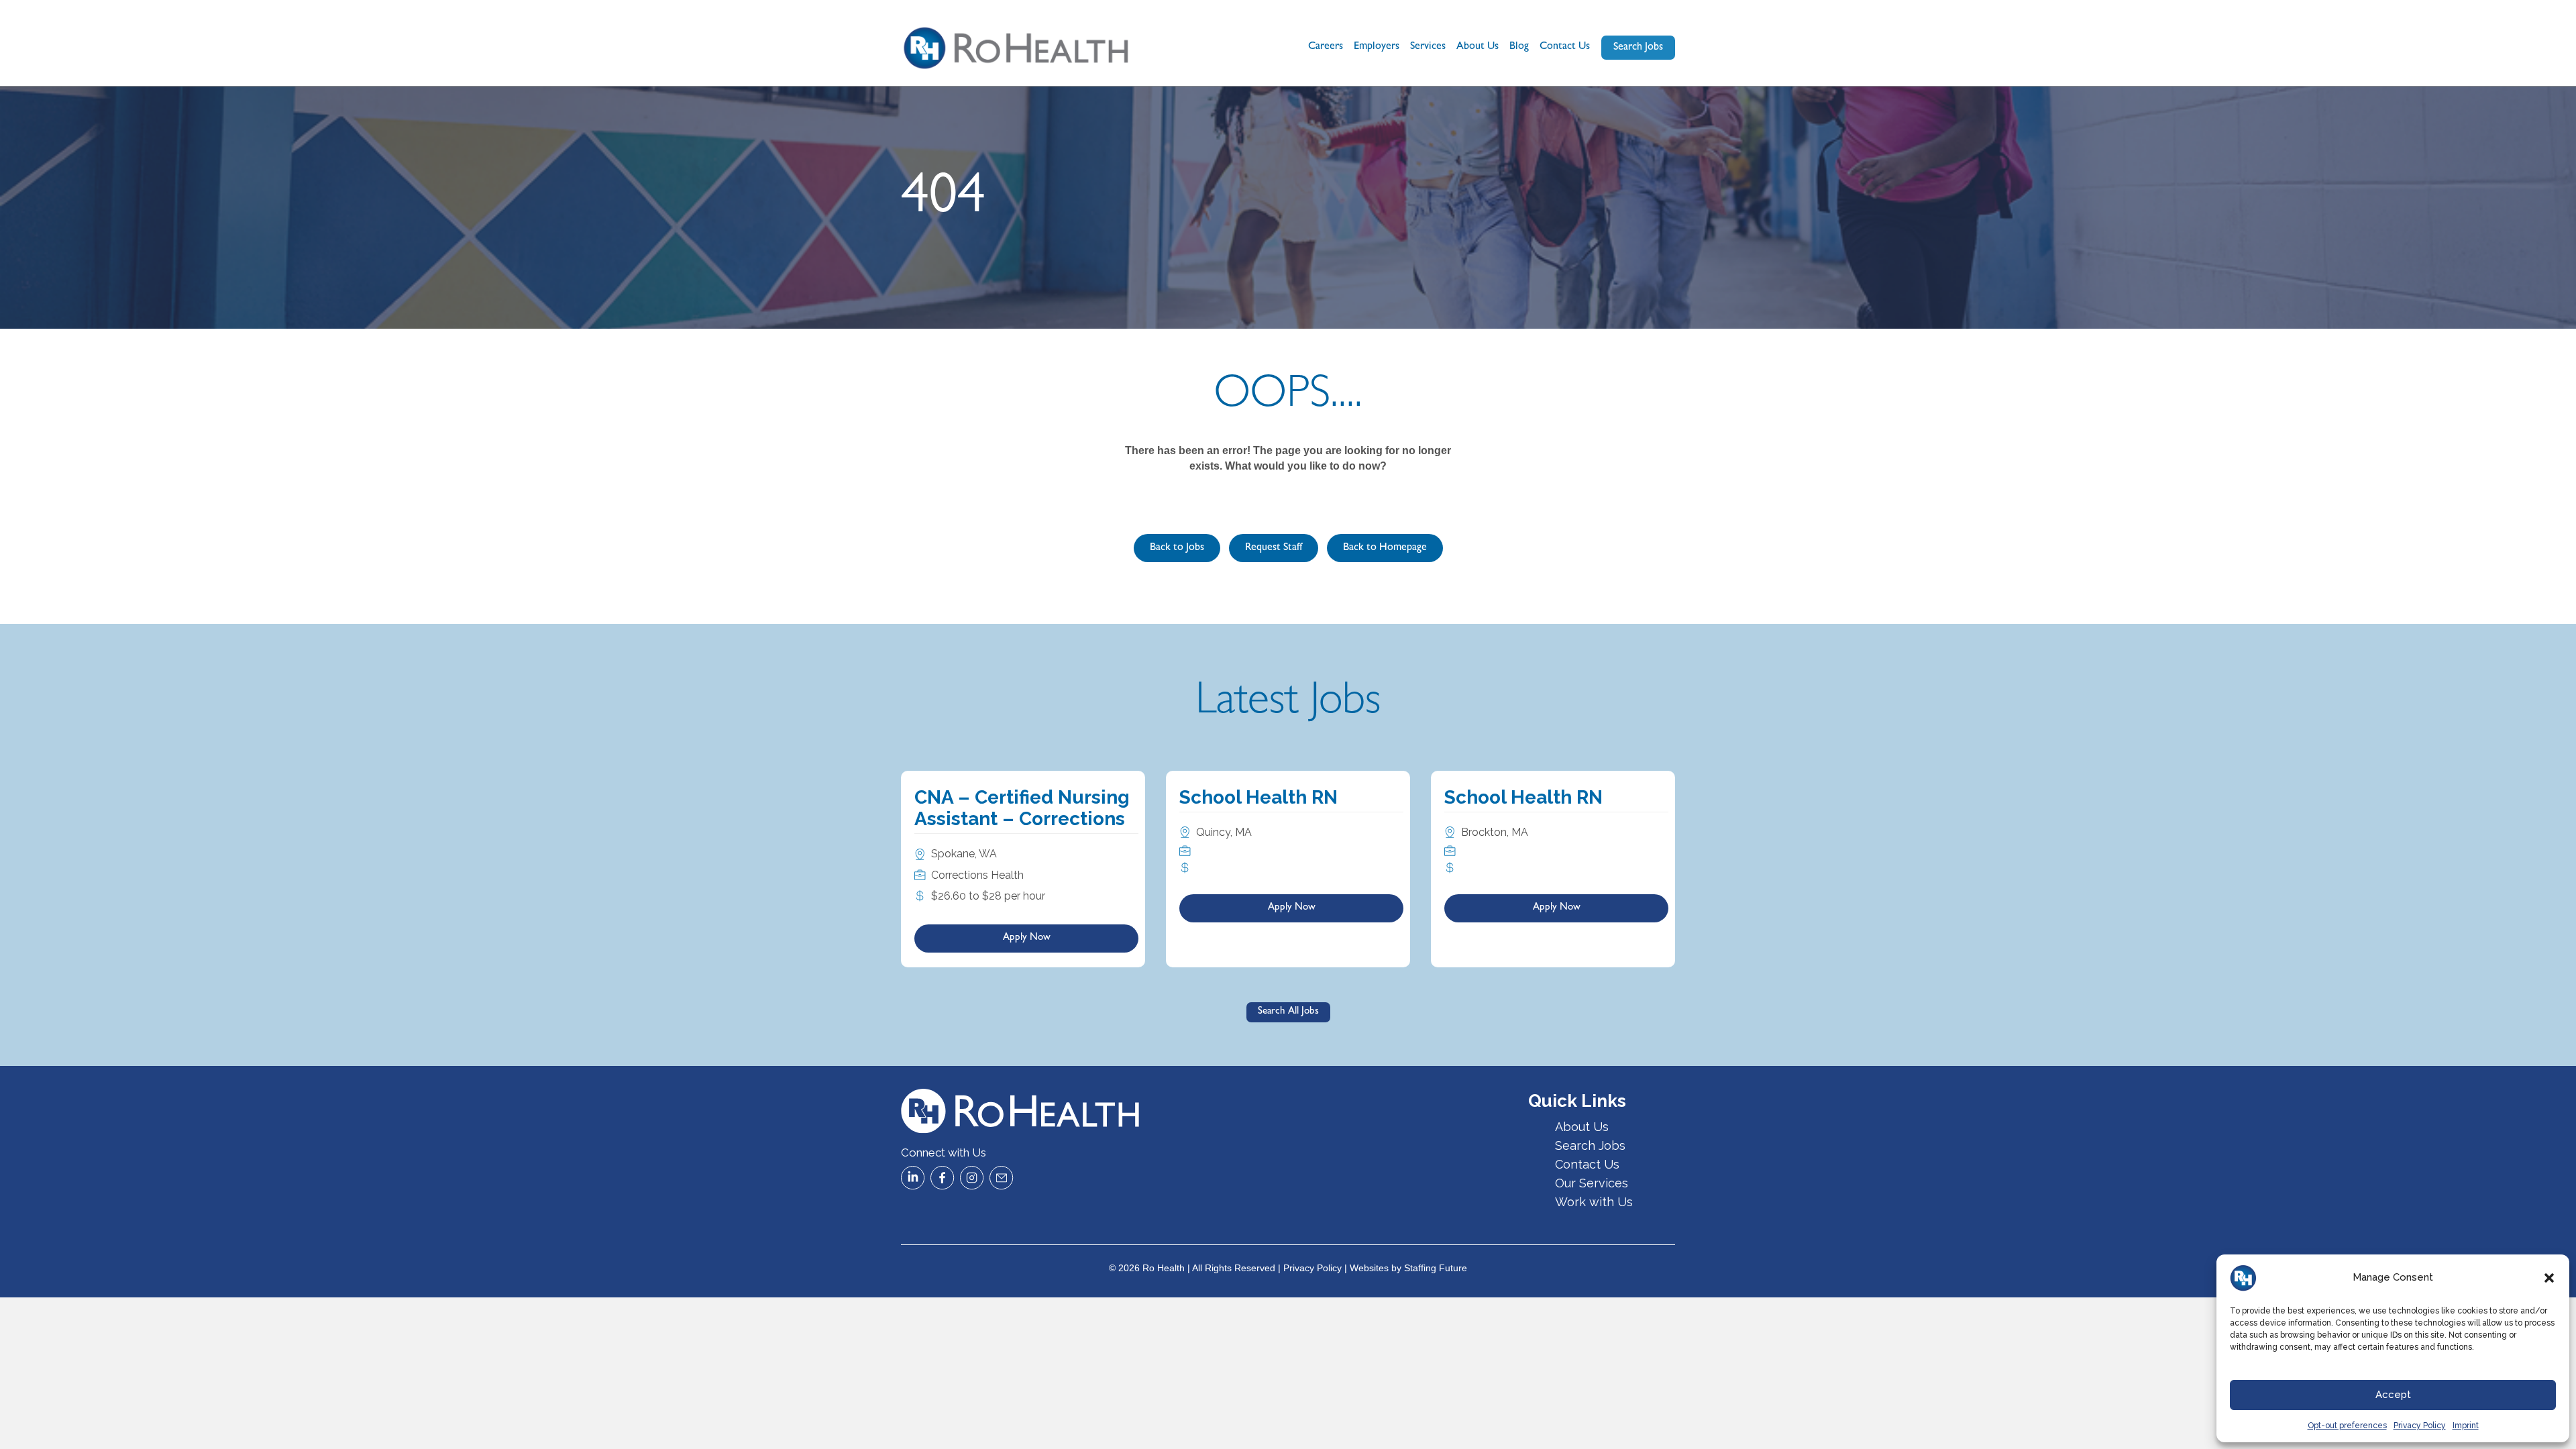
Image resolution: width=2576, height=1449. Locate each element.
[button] (2549, 1278)
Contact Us (1565, 47)
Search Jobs (1590, 1145)
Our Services (1592, 1183)
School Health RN (1258, 797)
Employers (1377, 47)
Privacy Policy (2420, 1426)
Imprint (2466, 1426)
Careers (1326, 47)
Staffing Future (1436, 1268)
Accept (2393, 1395)
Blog (1519, 47)
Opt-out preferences (2347, 1426)
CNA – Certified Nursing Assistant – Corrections (1022, 808)
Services (1428, 47)
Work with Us (1594, 1202)
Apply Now (1027, 938)
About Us (1478, 47)
